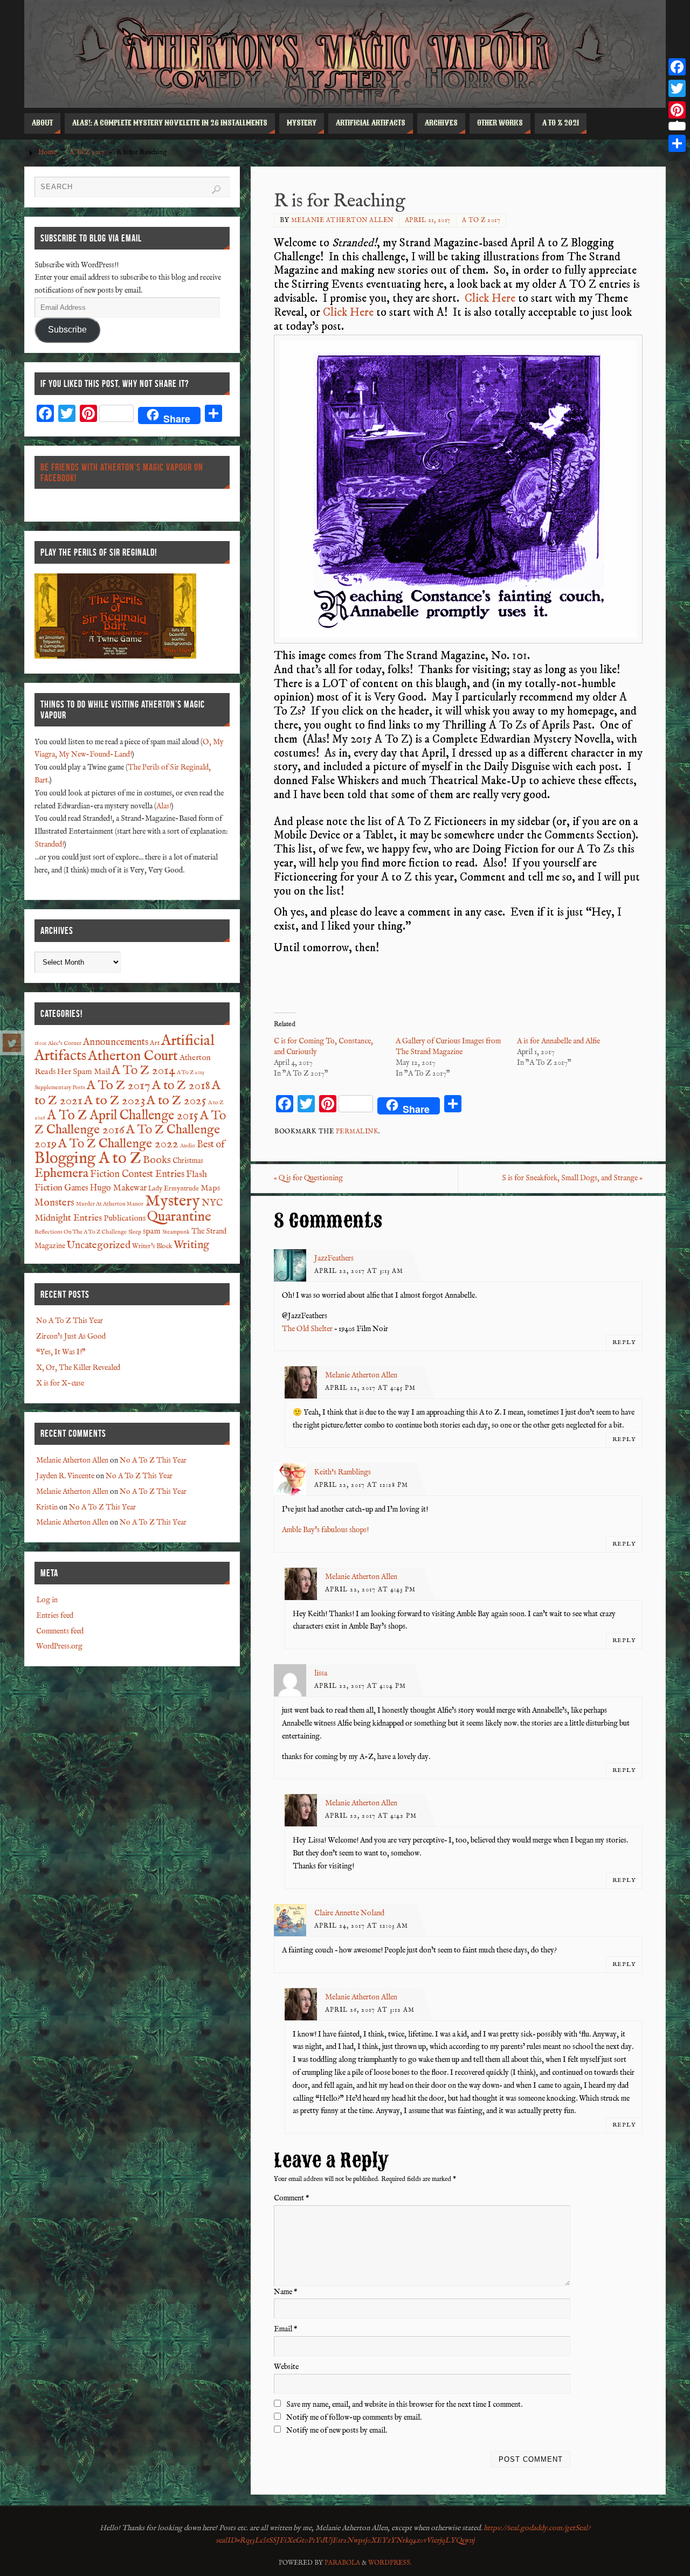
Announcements (116, 1043)
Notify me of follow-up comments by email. (354, 2418)
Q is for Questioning (308, 1178)
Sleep (135, 1232)
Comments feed (60, 1631)
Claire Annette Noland (349, 1913)
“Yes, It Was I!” (61, 1352)
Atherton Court (133, 1056)
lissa (321, 1673)
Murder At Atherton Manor (110, 1204)
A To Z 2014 (143, 1071)
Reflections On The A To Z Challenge (81, 1232)
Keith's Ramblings (343, 1472)
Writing (191, 1245)
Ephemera (61, 1174)
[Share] (677, 143)
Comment (292, 2198)
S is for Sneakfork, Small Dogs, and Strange (572, 1178)
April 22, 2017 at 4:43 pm (370, 1590)
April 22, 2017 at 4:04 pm (360, 1686)
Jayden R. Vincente (65, 1476)
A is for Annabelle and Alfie (558, 1041)
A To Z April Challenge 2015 (123, 1116)
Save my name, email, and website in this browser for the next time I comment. (404, 2405)
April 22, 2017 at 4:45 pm (370, 1388)
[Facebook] (677, 67)
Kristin (47, 1507)
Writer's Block (152, 1247)
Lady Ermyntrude (174, 1189)
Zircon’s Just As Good (71, 1337)
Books (157, 1160)
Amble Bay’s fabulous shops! (325, 1530)
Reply (624, 1342)
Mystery (172, 1201)
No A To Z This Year (70, 1321)
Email (286, 2329)
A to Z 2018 (181, 1086)
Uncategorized (99, 1245)
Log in (47, 1600)
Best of (211, 1145)
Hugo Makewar (118, 1188)
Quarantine (179, 1217)
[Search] (216, 190)
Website (286, 2367)
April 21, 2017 (428, 220)
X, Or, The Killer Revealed (78, 1368)
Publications (125, 1218)
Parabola (342, 2563)
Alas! (164, 806)
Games (76, 1188)
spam (152, 1231)
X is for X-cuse (60, 1383)
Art (155, 1043)
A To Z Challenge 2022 (118, 1144)
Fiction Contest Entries (137, 1175)
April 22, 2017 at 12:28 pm (361, 1485)
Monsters (54, 1203)
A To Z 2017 (87, 153)
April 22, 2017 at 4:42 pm (371, 1816)
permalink (357, 1131)
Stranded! (49, 844)
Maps (210, 1188)
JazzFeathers (334, 1258)
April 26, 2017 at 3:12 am (370, 2010)
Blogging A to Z (88, 1159)
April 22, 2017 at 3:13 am (359, 1271)
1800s (40, 1043)
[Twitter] (12, 1043)
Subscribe (67, 330)
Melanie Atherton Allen (342, 220)
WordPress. (390, 2563)
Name (286, 2292)
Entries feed (55, 1616)
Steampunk (176, 1232)
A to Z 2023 (115, 1101)
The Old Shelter (307, 1329)
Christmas (188, 1161)
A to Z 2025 (177, 1101)
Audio (188, 1146)
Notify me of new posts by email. (337, 2430)
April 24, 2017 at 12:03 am (361, 1926)
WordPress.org (59, 1646)
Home (47, 153)
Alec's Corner (65, 1043)
